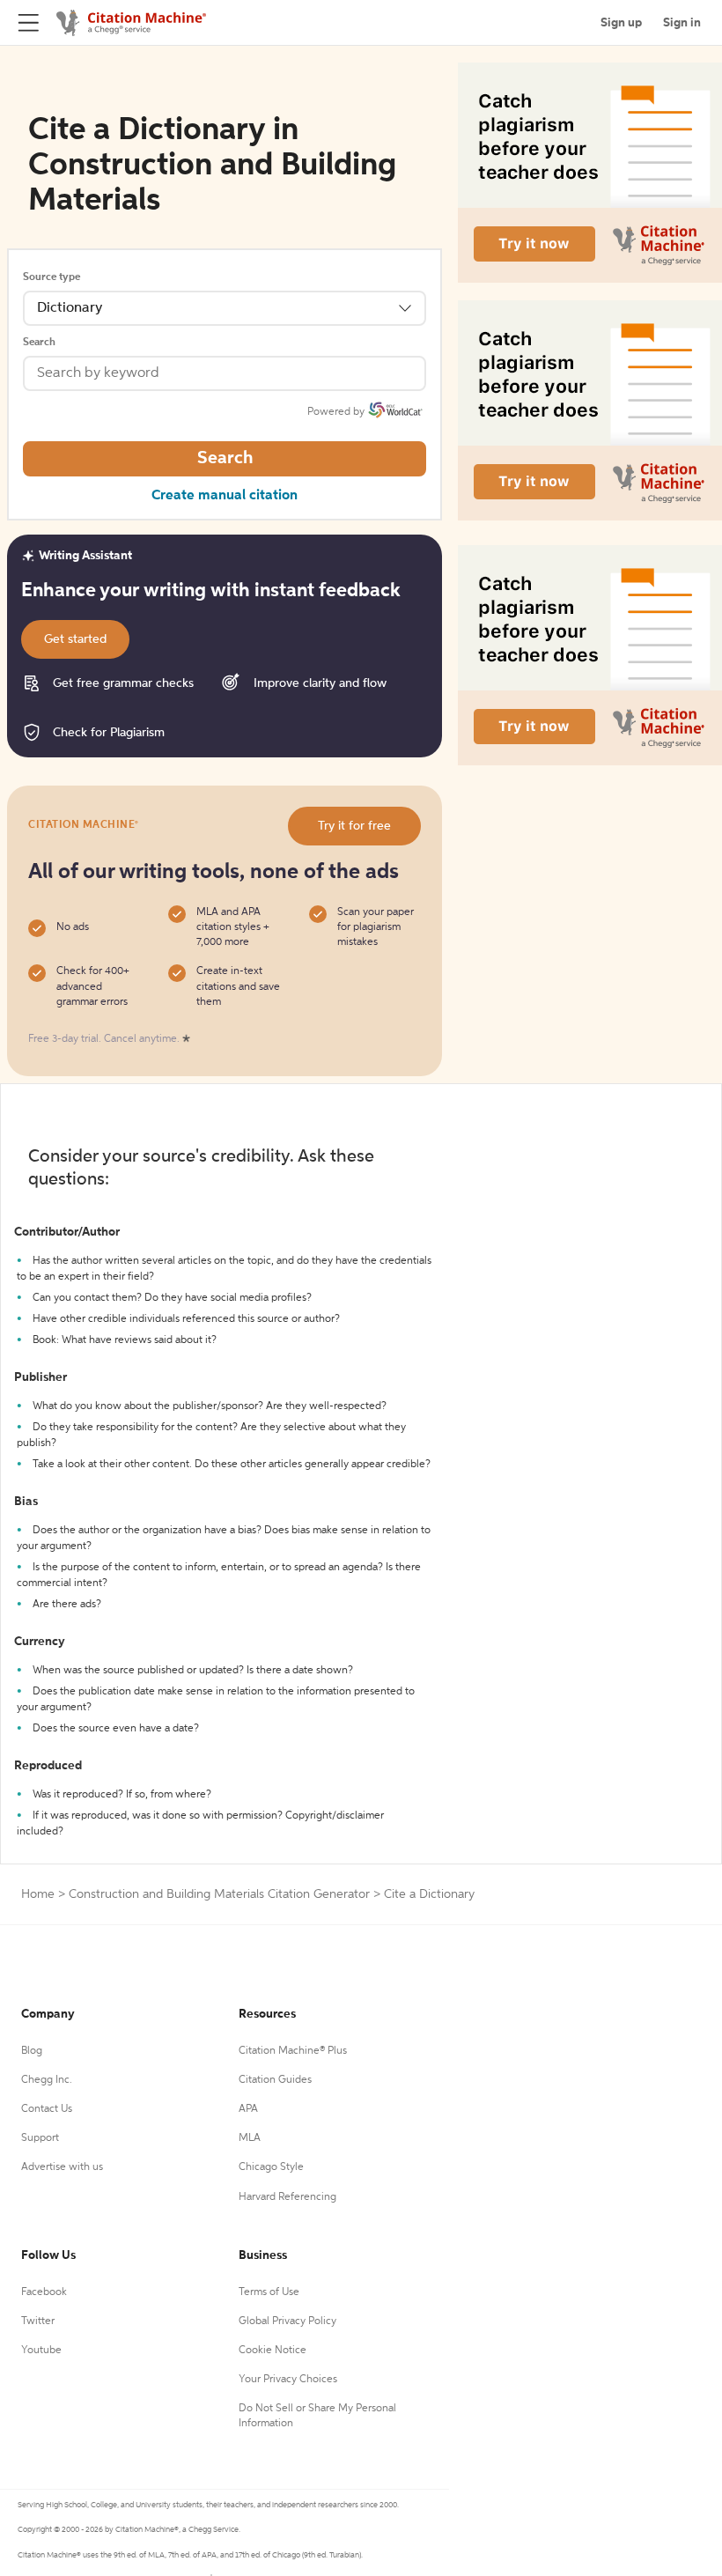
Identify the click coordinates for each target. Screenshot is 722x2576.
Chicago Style (271, 2167)
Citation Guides (275, 2080)
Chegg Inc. (47, 2080)
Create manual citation (225, 496)
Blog (32, 2051)
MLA (250, 2138)
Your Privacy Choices (288, 2380)
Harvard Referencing (287, 2197)
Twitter (38, 2321)
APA (248, 2109)
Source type (52, 277)
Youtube (41, 2351)
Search (39, 343)
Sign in (682, 23)
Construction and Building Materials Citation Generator (219, 1894)
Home (38, 1894)
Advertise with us (62, 2167)
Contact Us (47, 2109)
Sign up (621, 23)
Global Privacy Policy (287, 2321)
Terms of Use (269, 2292)
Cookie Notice (273, 2351)
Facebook (44, 2292)
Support (40, 2138)
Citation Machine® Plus (293, 2051)
